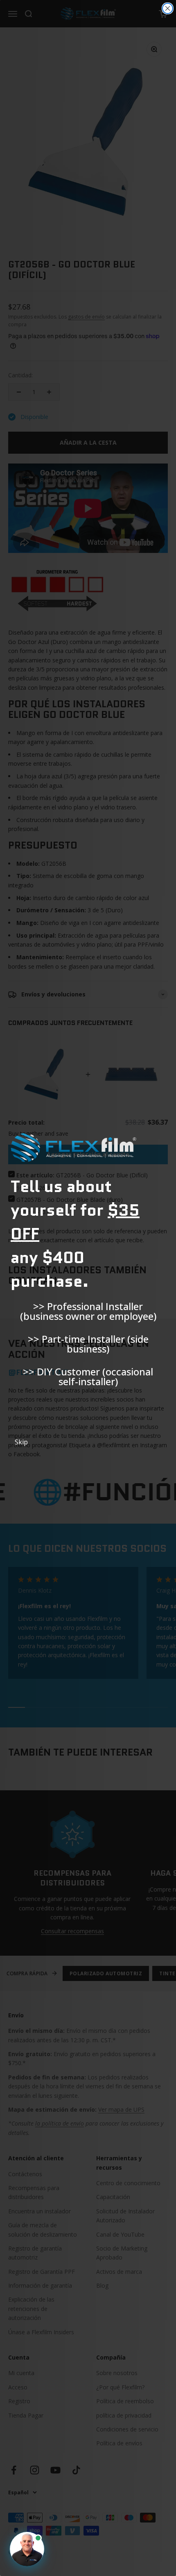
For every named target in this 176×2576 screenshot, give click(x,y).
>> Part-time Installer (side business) (88, 1344)
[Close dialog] (168, 8)
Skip (21, 1442)
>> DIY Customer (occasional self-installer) (88, 1377)
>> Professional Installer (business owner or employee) (88, 1311)
